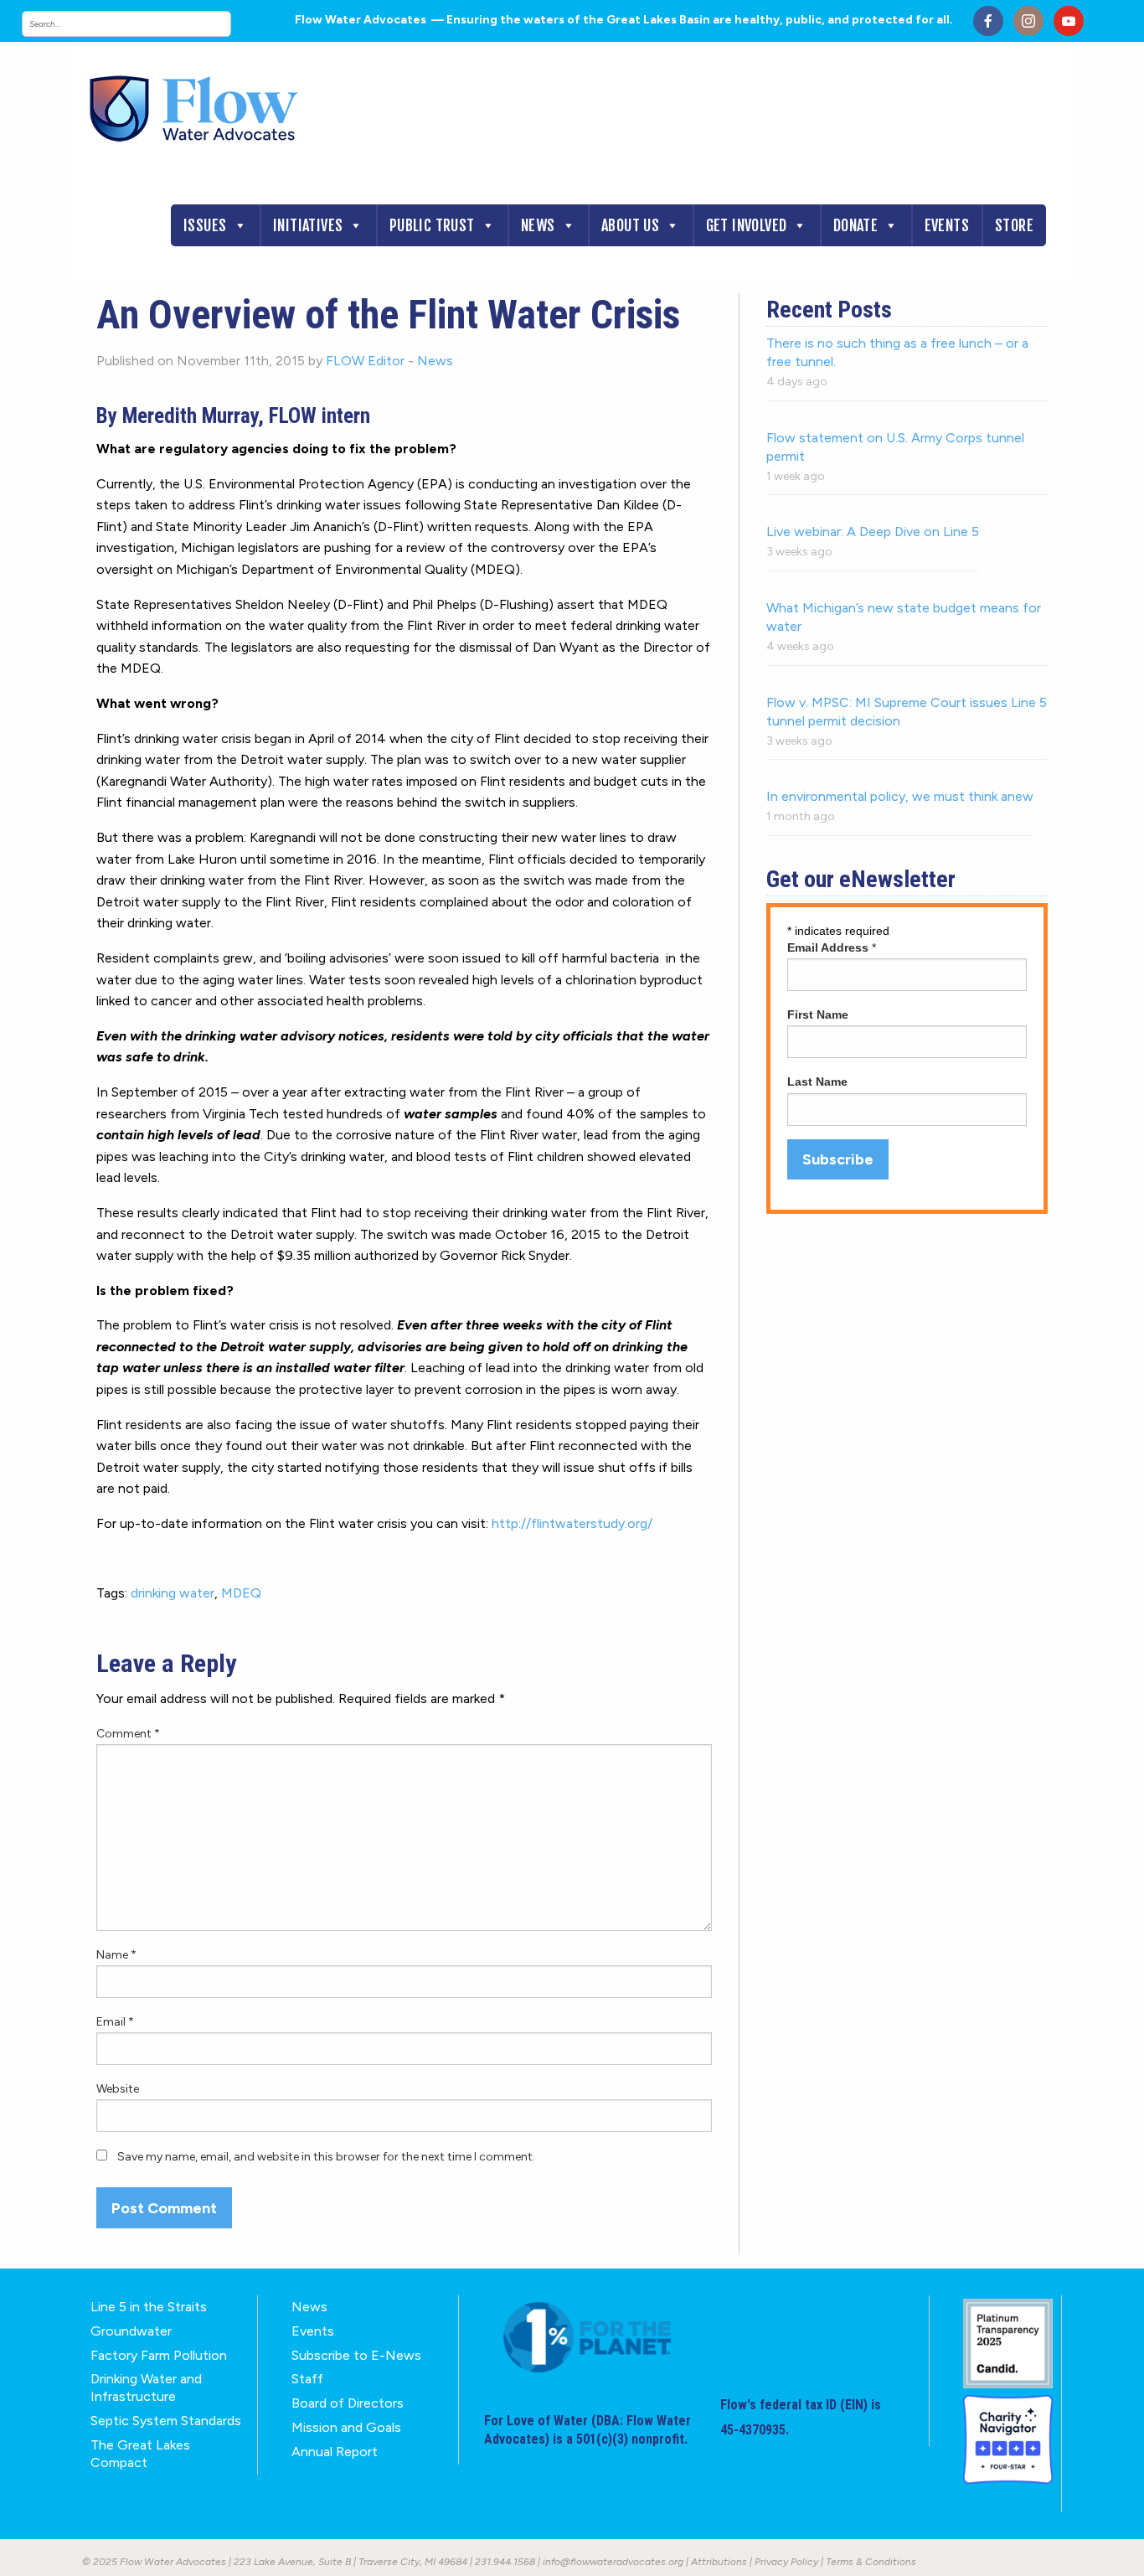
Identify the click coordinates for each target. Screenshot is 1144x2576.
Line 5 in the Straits (149, 2307)
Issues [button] (205, 225)
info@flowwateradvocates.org (613, 2562)
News (538, 225)
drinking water (173, 1593)
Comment (128, 1734)
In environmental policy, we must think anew (900, 796)
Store (1014, 225)
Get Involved (747, 225)
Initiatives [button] (308, 225)
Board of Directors (348, 2403)
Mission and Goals (346, 2427)
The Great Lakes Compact (140, 2454)
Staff (307, 2379)
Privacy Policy (786, 2562)
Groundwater (131, 2331)
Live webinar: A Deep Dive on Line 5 (873, 532)
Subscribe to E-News (356, 2355)
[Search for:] (143, 24)
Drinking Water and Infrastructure (146, 2388)
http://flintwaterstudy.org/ (572, 1523)
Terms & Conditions (871, 2562)
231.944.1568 (505, 2562)
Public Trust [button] (432, 225)
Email (115, 2022)
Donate (855, 225)
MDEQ (241, 1593)
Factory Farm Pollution (159, 2355)
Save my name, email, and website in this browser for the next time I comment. (326, 2157)
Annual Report (335, 2452)
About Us (630, 225)
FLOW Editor (365, 361)
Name (116, 1955)
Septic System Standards (166, 2421)
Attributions (719, 2562)
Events (947, 225)
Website (118, 2089)
